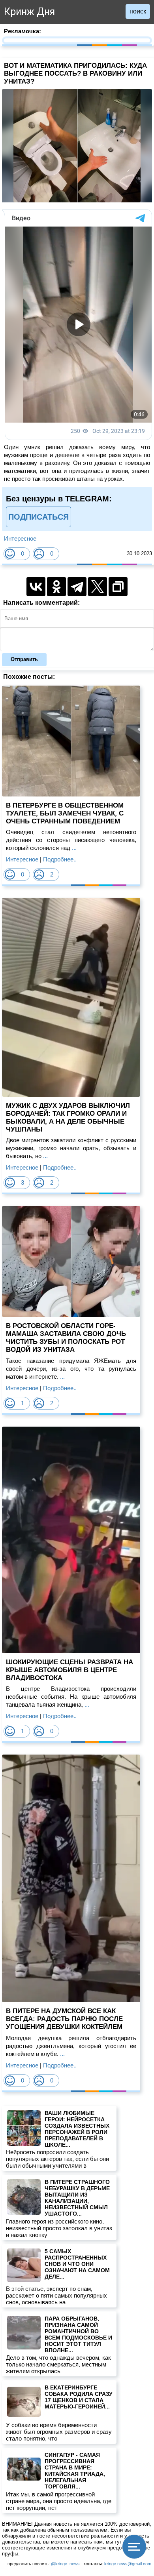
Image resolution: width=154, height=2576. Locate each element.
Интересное (20, 538)
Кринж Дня (29, 12)
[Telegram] (77, 587)
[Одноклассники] (56, 587)
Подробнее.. (60, 859)
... (73, 848)
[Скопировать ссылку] (118, 587)
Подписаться (38, 517)
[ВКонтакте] (36, 587)
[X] (98, 587)
